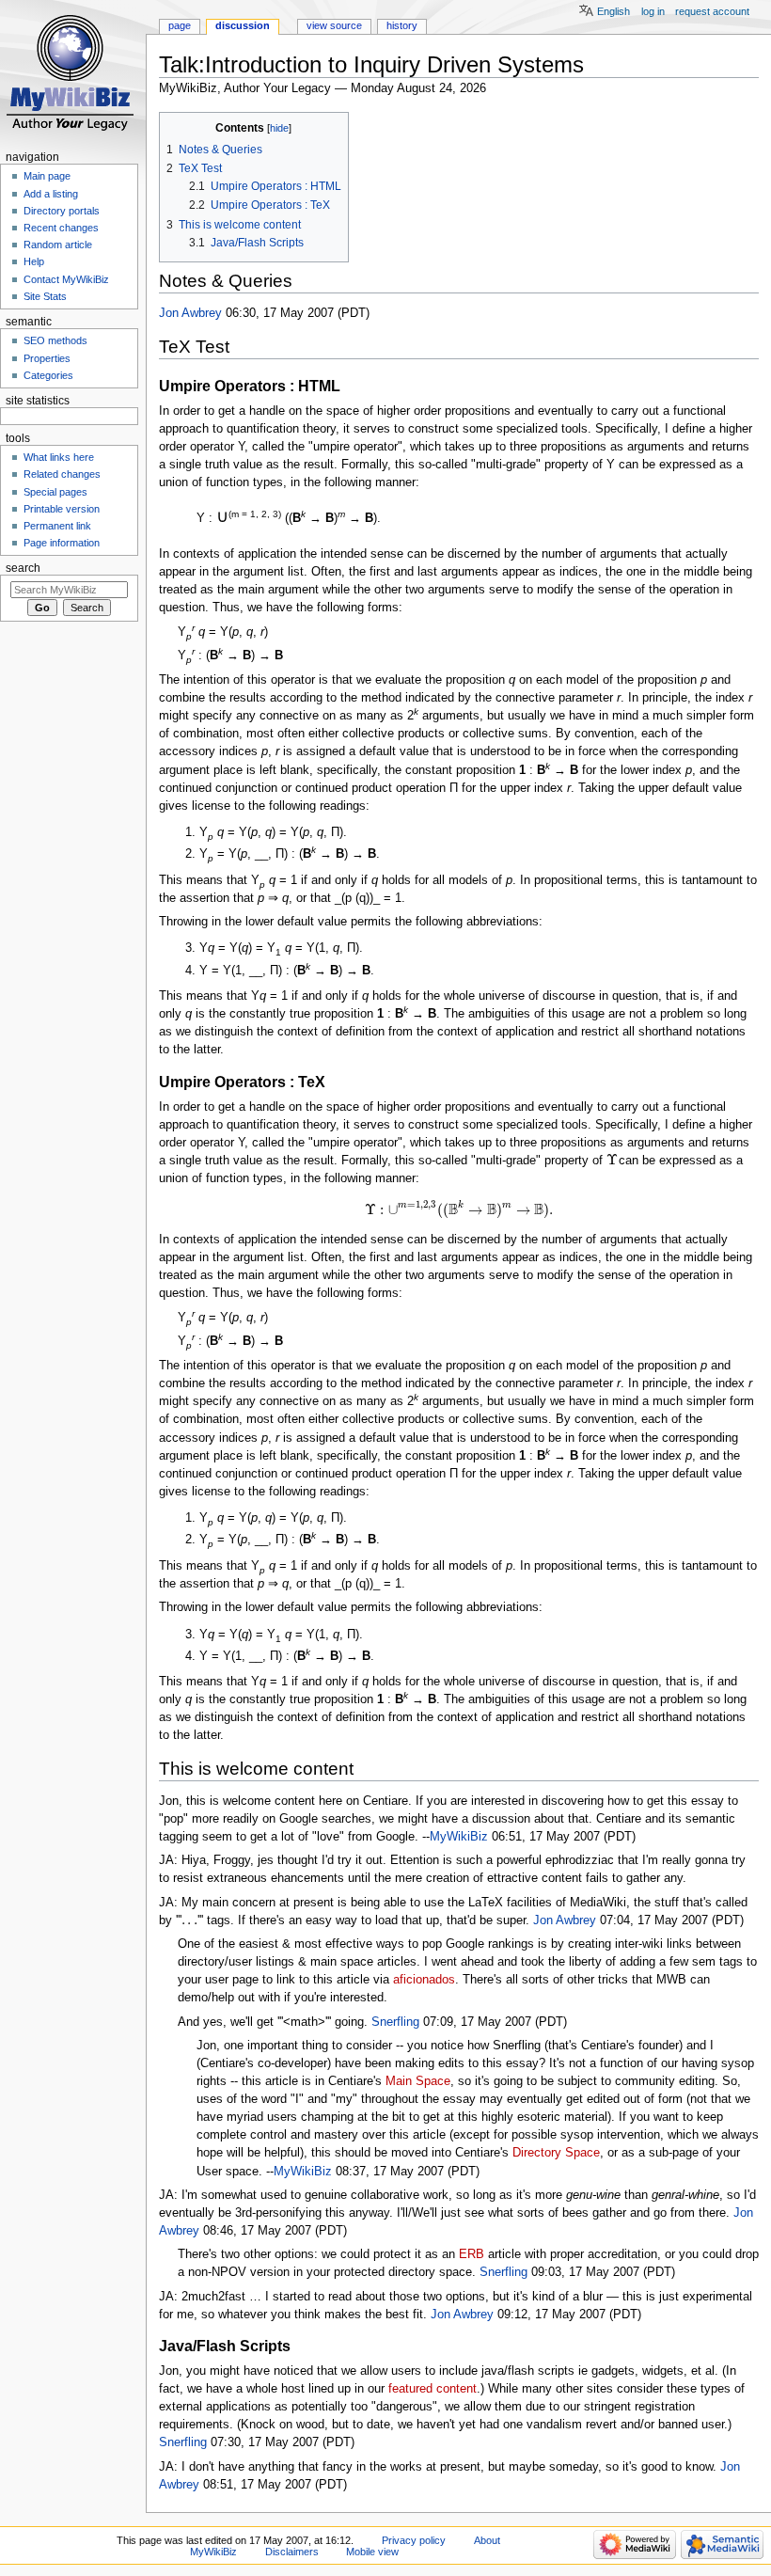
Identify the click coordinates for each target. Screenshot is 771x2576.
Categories (48, 375)
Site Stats (45, 296)
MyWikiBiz (459, 1837)
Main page (47, 176)
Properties (47, 358)
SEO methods (55, 340)
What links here (59, 457)
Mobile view (372, 2552)
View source (334, 25)
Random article (58, 245)
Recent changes (61, 228)
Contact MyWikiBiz (66, 279)
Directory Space (556, 2153)
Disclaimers (292, 2552)
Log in (653, 11)
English (614, 11)
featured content (433, 2389)
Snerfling (395, 2022)
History (402, 25)
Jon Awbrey (190, 313)
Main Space (418, 2081)
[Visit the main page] (73, 73)
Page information (62, 543)
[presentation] (611, 1161)
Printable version (62, 509)
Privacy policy (414, 2540)
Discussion (243, 25)
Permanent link (57, 526)
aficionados (424, 1980)
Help (34, 261)
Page (180, 25)
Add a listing (51, 194)
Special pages (55, 492)
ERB (472, 2254)
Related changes (62, 474)
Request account (712, 11)
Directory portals (62, 211)
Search (23, 568)
